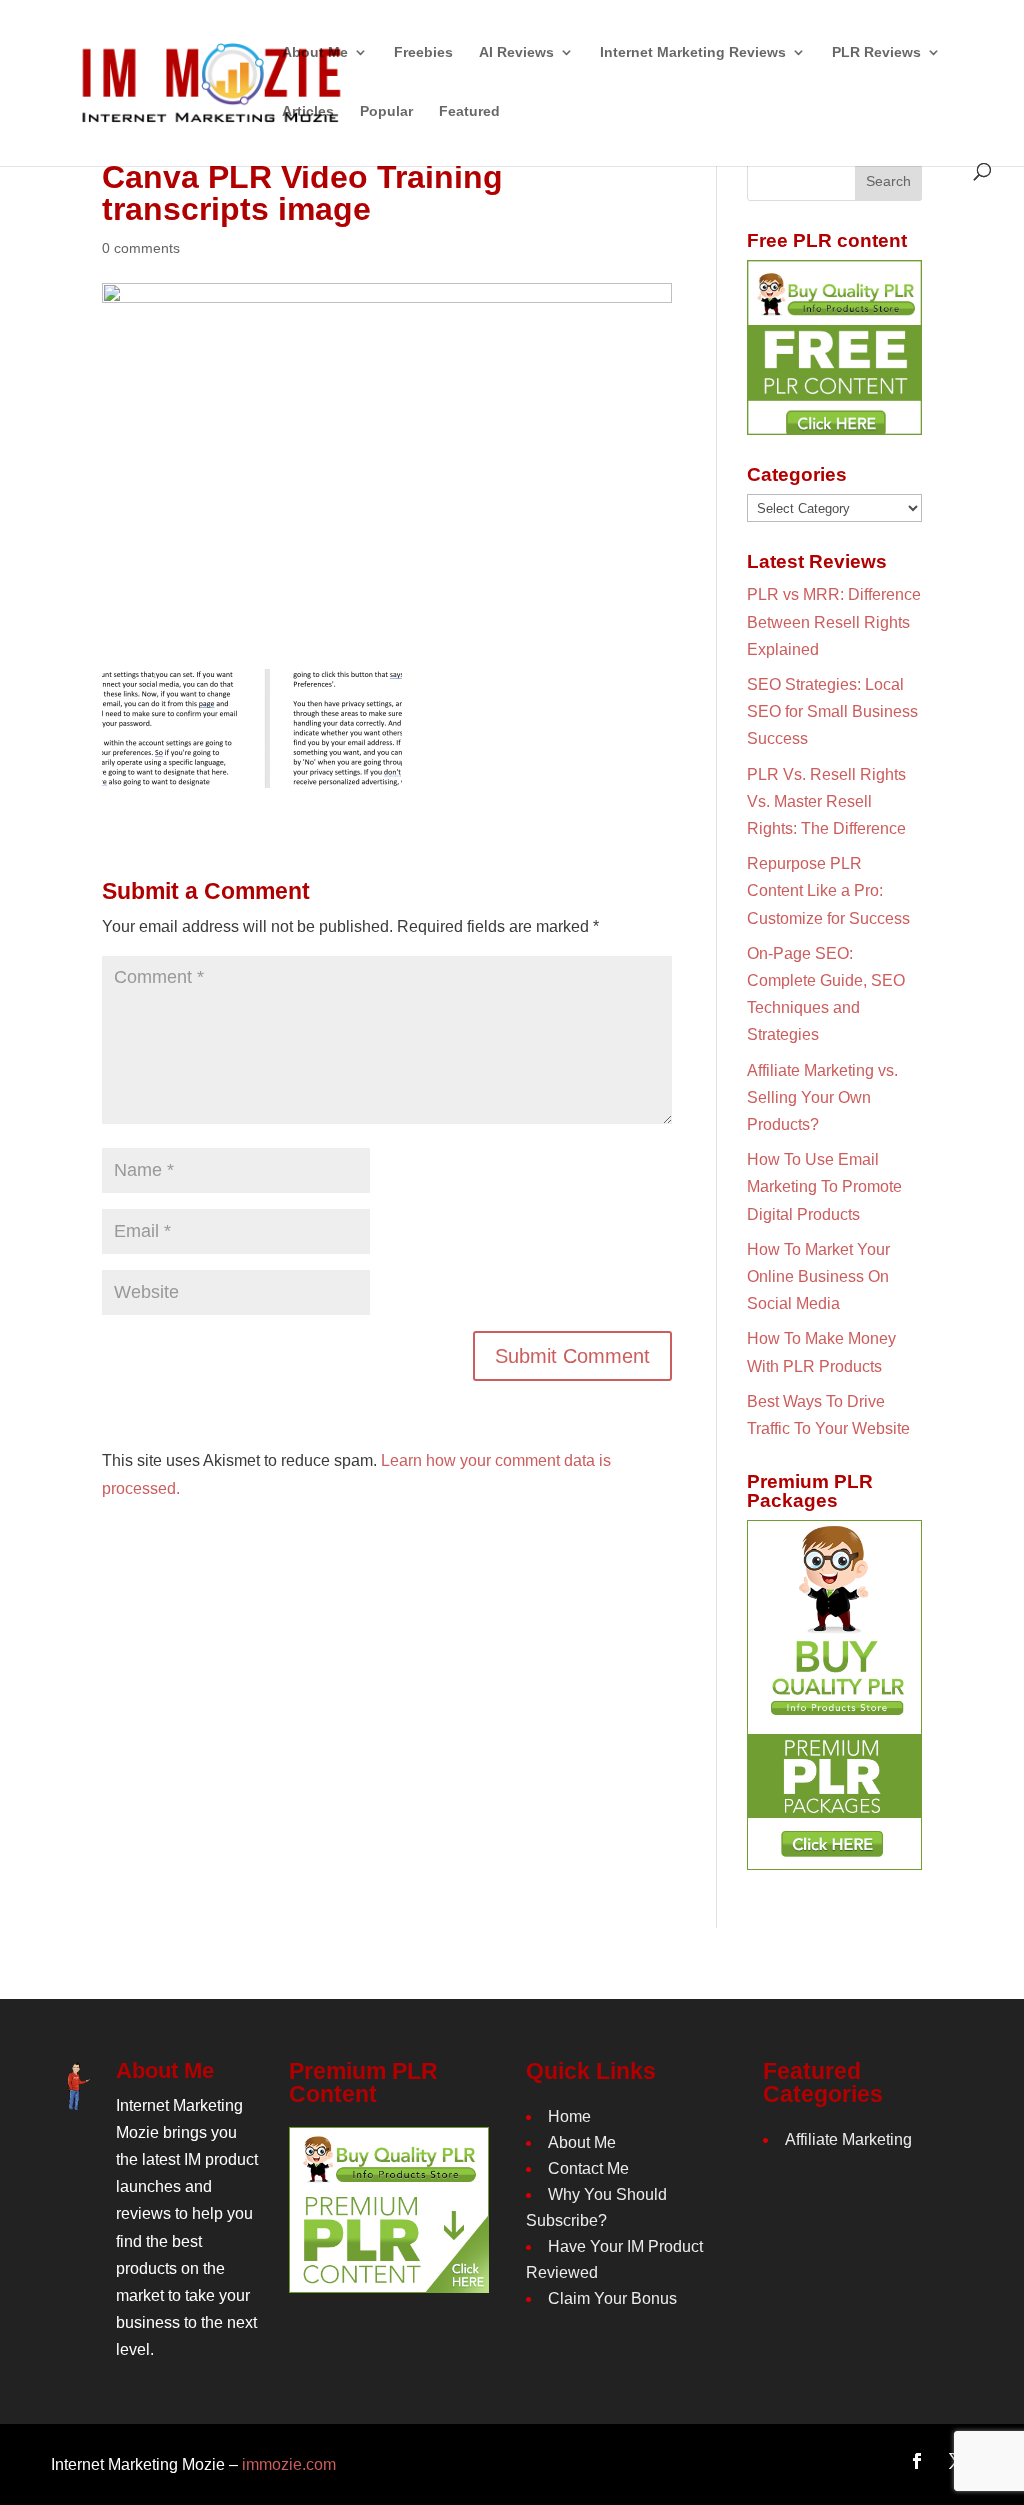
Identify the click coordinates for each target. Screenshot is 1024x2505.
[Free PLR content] (834, 347)
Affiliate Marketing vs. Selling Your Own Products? (822, 1097)
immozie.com (289, 2464)
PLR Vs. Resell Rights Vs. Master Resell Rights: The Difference (826, 801)
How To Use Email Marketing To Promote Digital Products (824, 1186)
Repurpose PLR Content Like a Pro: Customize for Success (828, 890)
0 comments (141, 248)
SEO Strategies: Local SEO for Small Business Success (832, 711)
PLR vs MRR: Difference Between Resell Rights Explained (834, 621)
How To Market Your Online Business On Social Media (818, 1276)
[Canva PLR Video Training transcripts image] (252, 774)
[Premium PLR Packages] (834, 1695)
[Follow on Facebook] (917, 2461)
